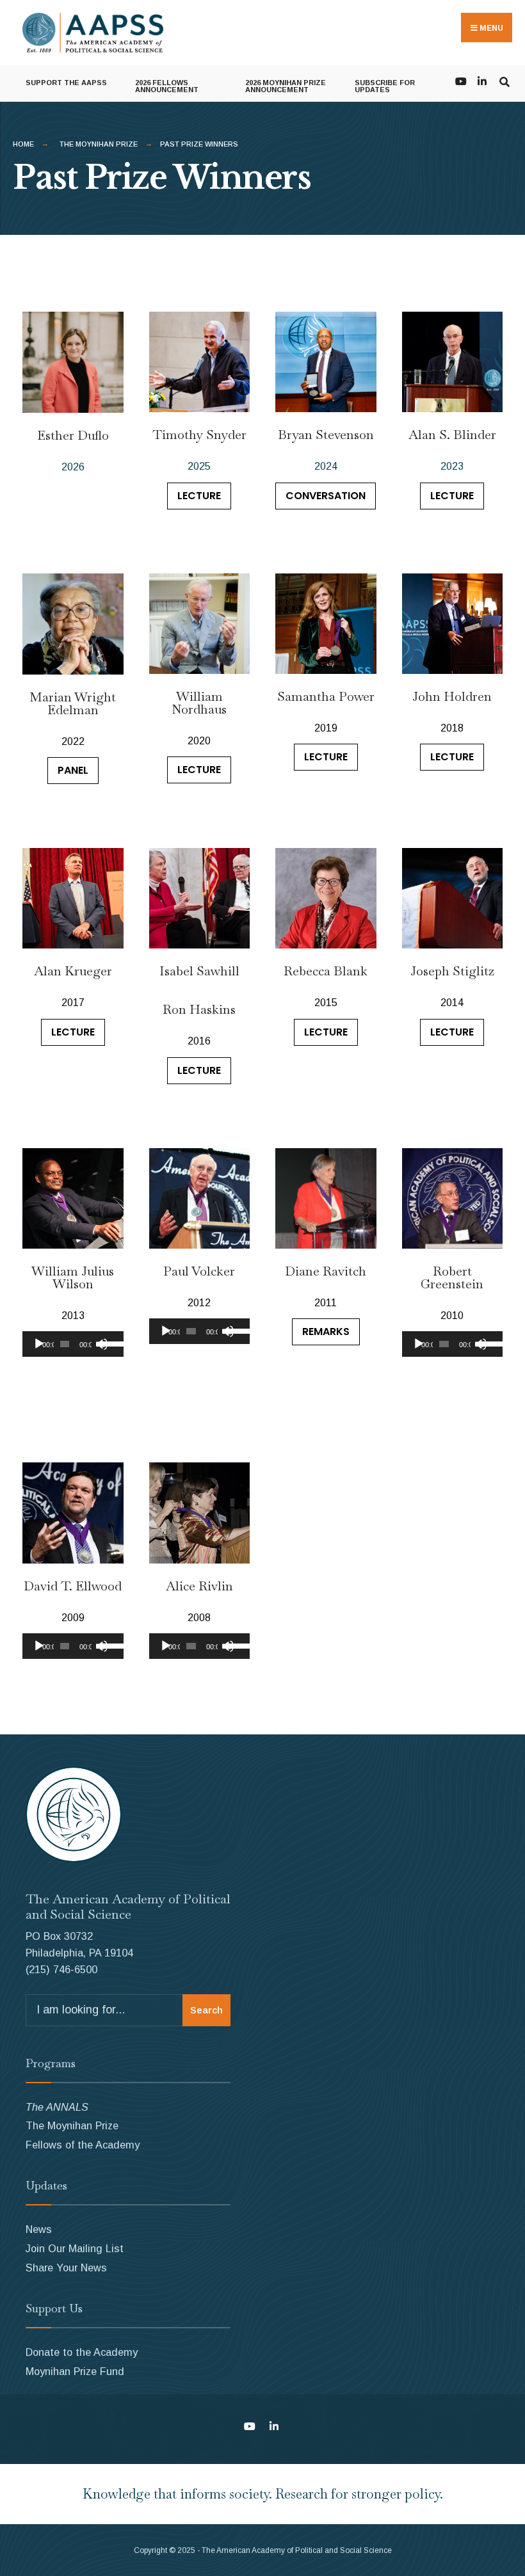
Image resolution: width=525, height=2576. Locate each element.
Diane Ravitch (326, 1271)
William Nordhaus (199, 703)
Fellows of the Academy (83, 2145)
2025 (199, 466)
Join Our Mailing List (75, 2248)
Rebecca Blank (326, 971)
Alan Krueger (73, 971)
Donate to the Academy (82, 2352)
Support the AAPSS (66, 83)
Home (23, 144)
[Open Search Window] (504, 80)
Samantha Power (326, 696)
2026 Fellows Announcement (167, 86)
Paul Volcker (199, 1271)
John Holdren (452, 696)
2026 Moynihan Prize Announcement (286, 86)
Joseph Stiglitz (452, 971)
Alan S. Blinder (452, 435)
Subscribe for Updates (385, 86)
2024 (326, 466)
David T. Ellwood (73, 1586)
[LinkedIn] (482, 80)
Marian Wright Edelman (73, 703)
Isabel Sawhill (199, 971)
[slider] (109, 1343)
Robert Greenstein (452, 1277)
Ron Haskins (199, 1009)
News (39, 2229)
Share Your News (66, 2268)
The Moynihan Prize (99, 144)
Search (206, 2010)
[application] (73, 1344)
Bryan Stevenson (326, 435)
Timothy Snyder (199, 435)
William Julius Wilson (73, 1277)
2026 (73, 467)
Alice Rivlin (199, 1586)
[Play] (39, 1344)
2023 (452, 466)
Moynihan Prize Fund (75, 2371)
